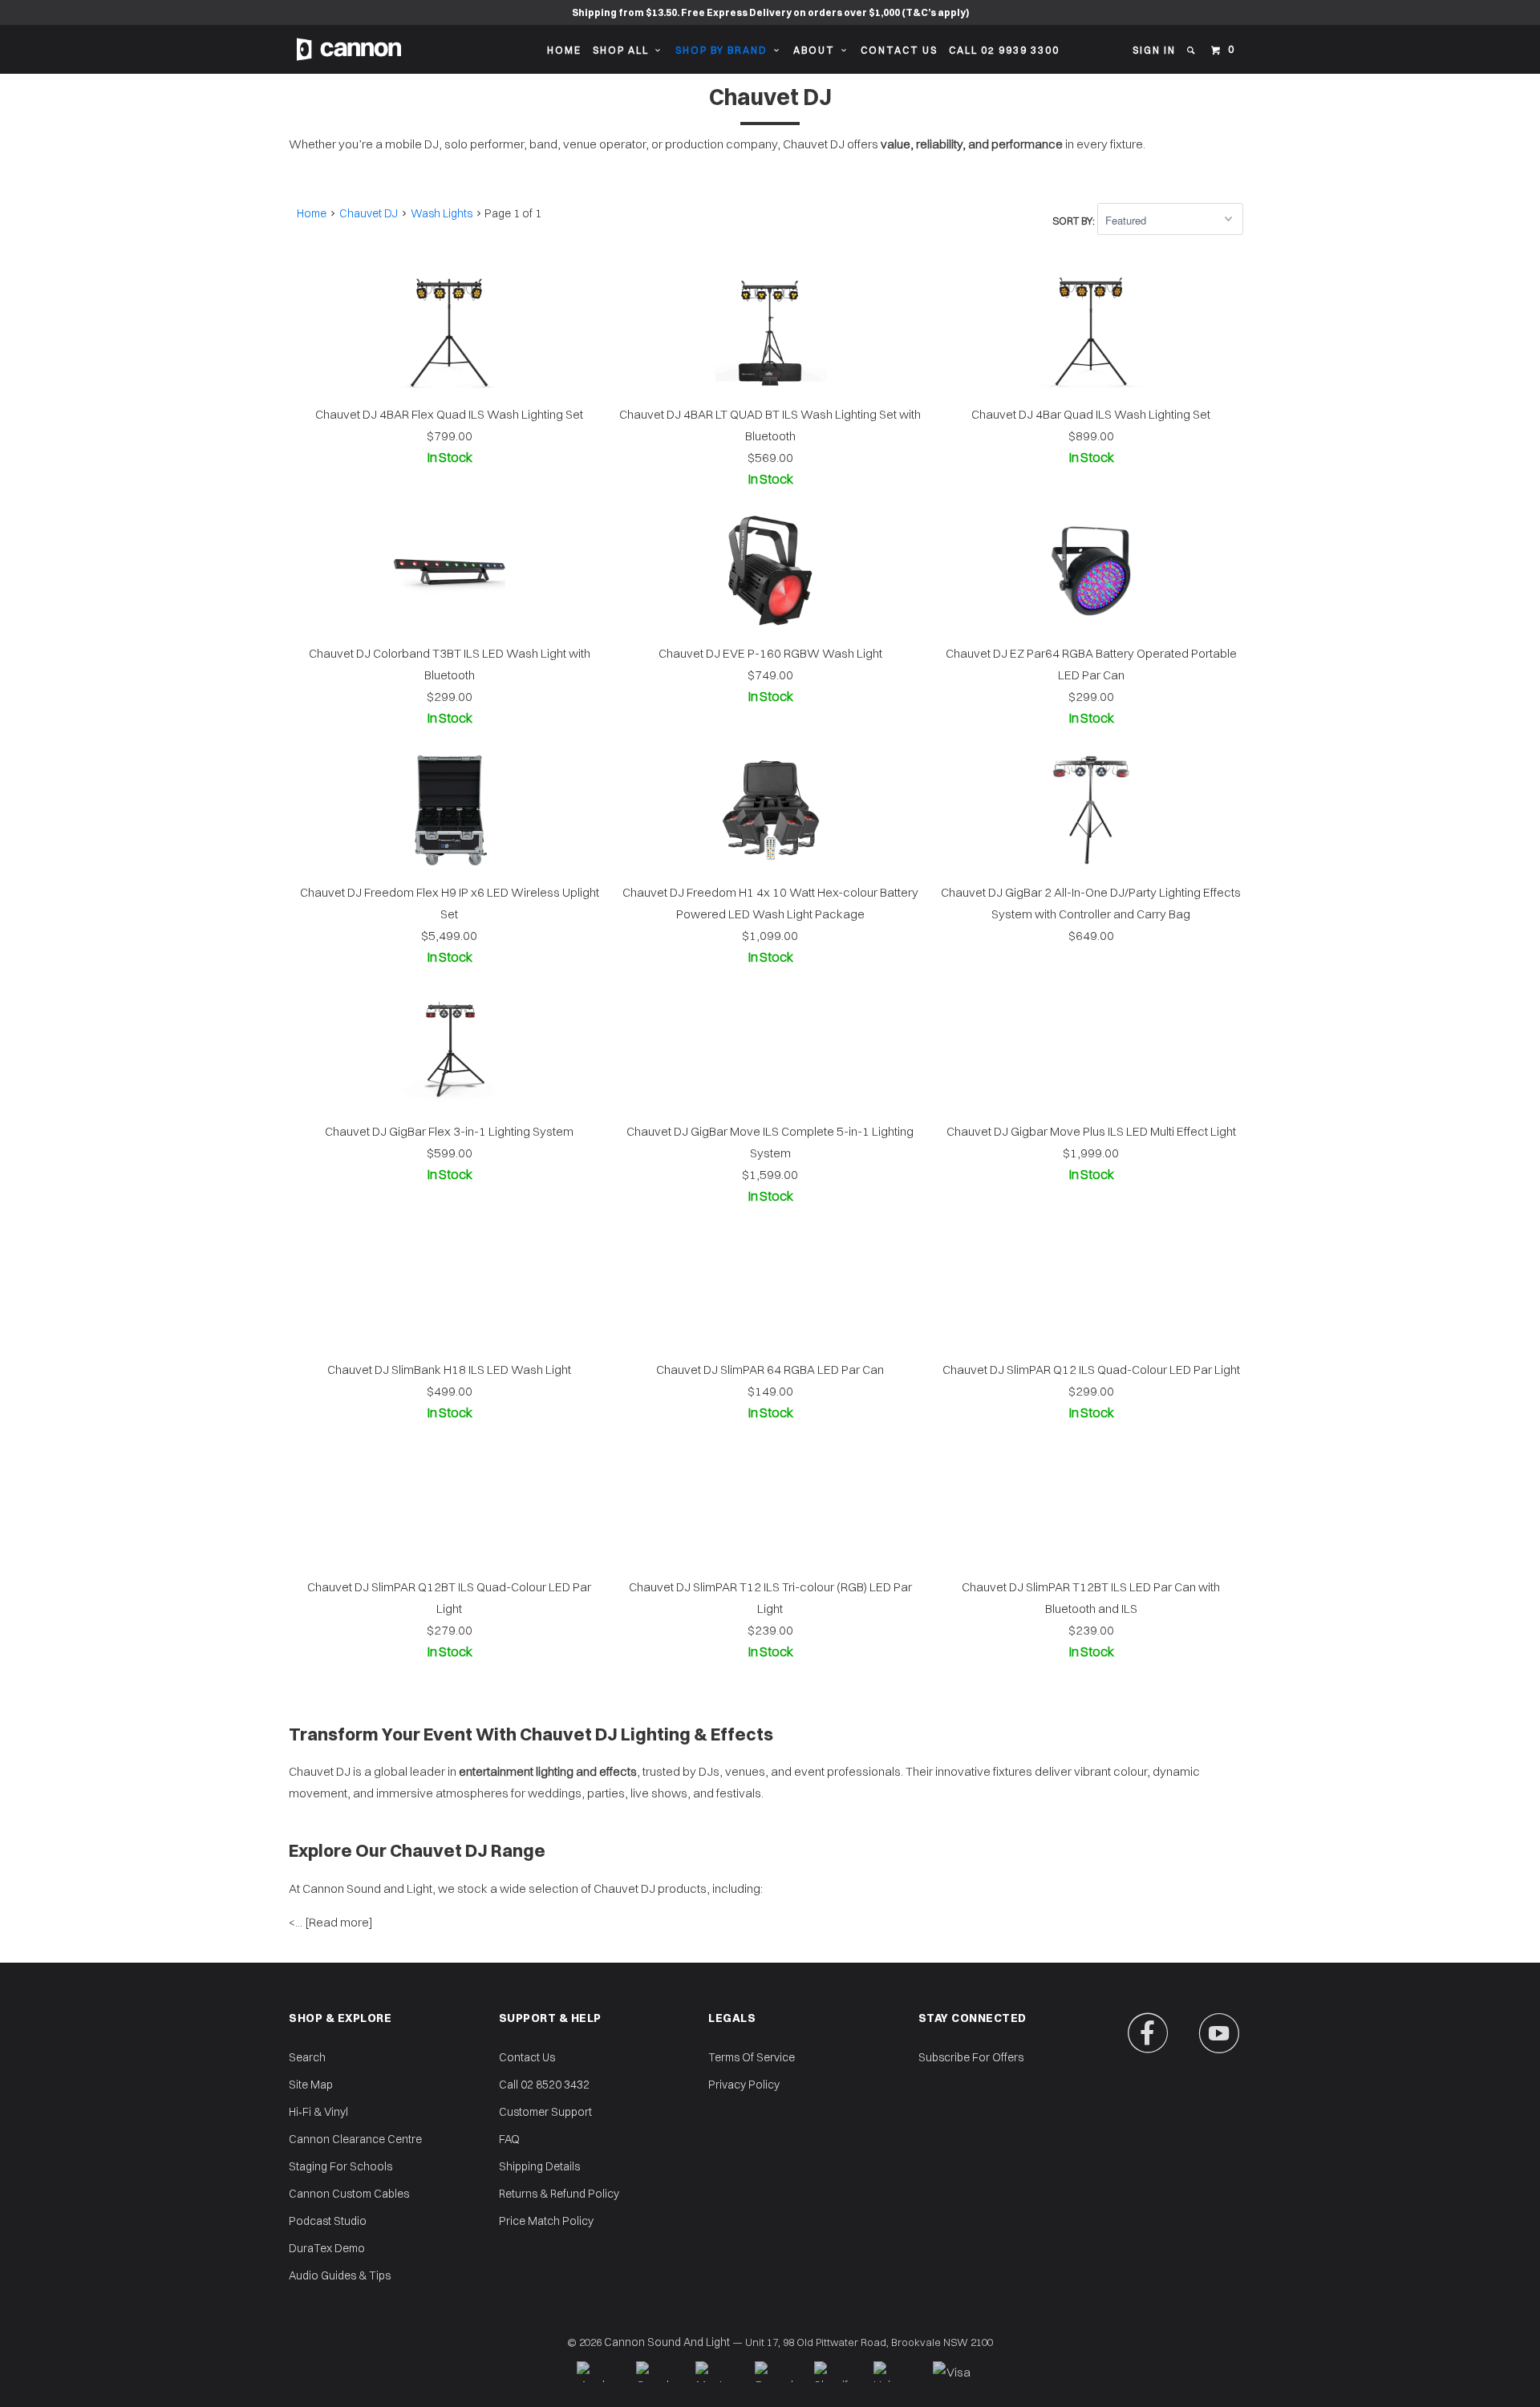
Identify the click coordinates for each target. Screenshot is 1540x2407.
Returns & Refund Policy (559, 2194)
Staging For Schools (340, 2166)
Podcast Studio (328, 2221)
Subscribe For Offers (971, 2057)
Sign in (1154, 50)
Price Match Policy (546, 2221)
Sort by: (1075, 221)
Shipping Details (539, 2166)
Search (307, 2057)
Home (564, 50)
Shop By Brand (725, 50)
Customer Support (545, 2112)
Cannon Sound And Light (667, 2342)
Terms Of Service (752, 2057)
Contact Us (899, 50)
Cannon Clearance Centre (355, 2139)
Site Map (311, 2085)
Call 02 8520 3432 (544, 2085)
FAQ (509, 2139)
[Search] (1192, 51)
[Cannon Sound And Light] (349, 49)
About (817, 50)
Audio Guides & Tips (340, 2275)
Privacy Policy (744, 2085)
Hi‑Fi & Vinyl (318, 2112)
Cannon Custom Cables (349, 2194)
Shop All (624, 50)
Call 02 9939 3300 (1004, 50)
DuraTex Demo (327, 2248)
